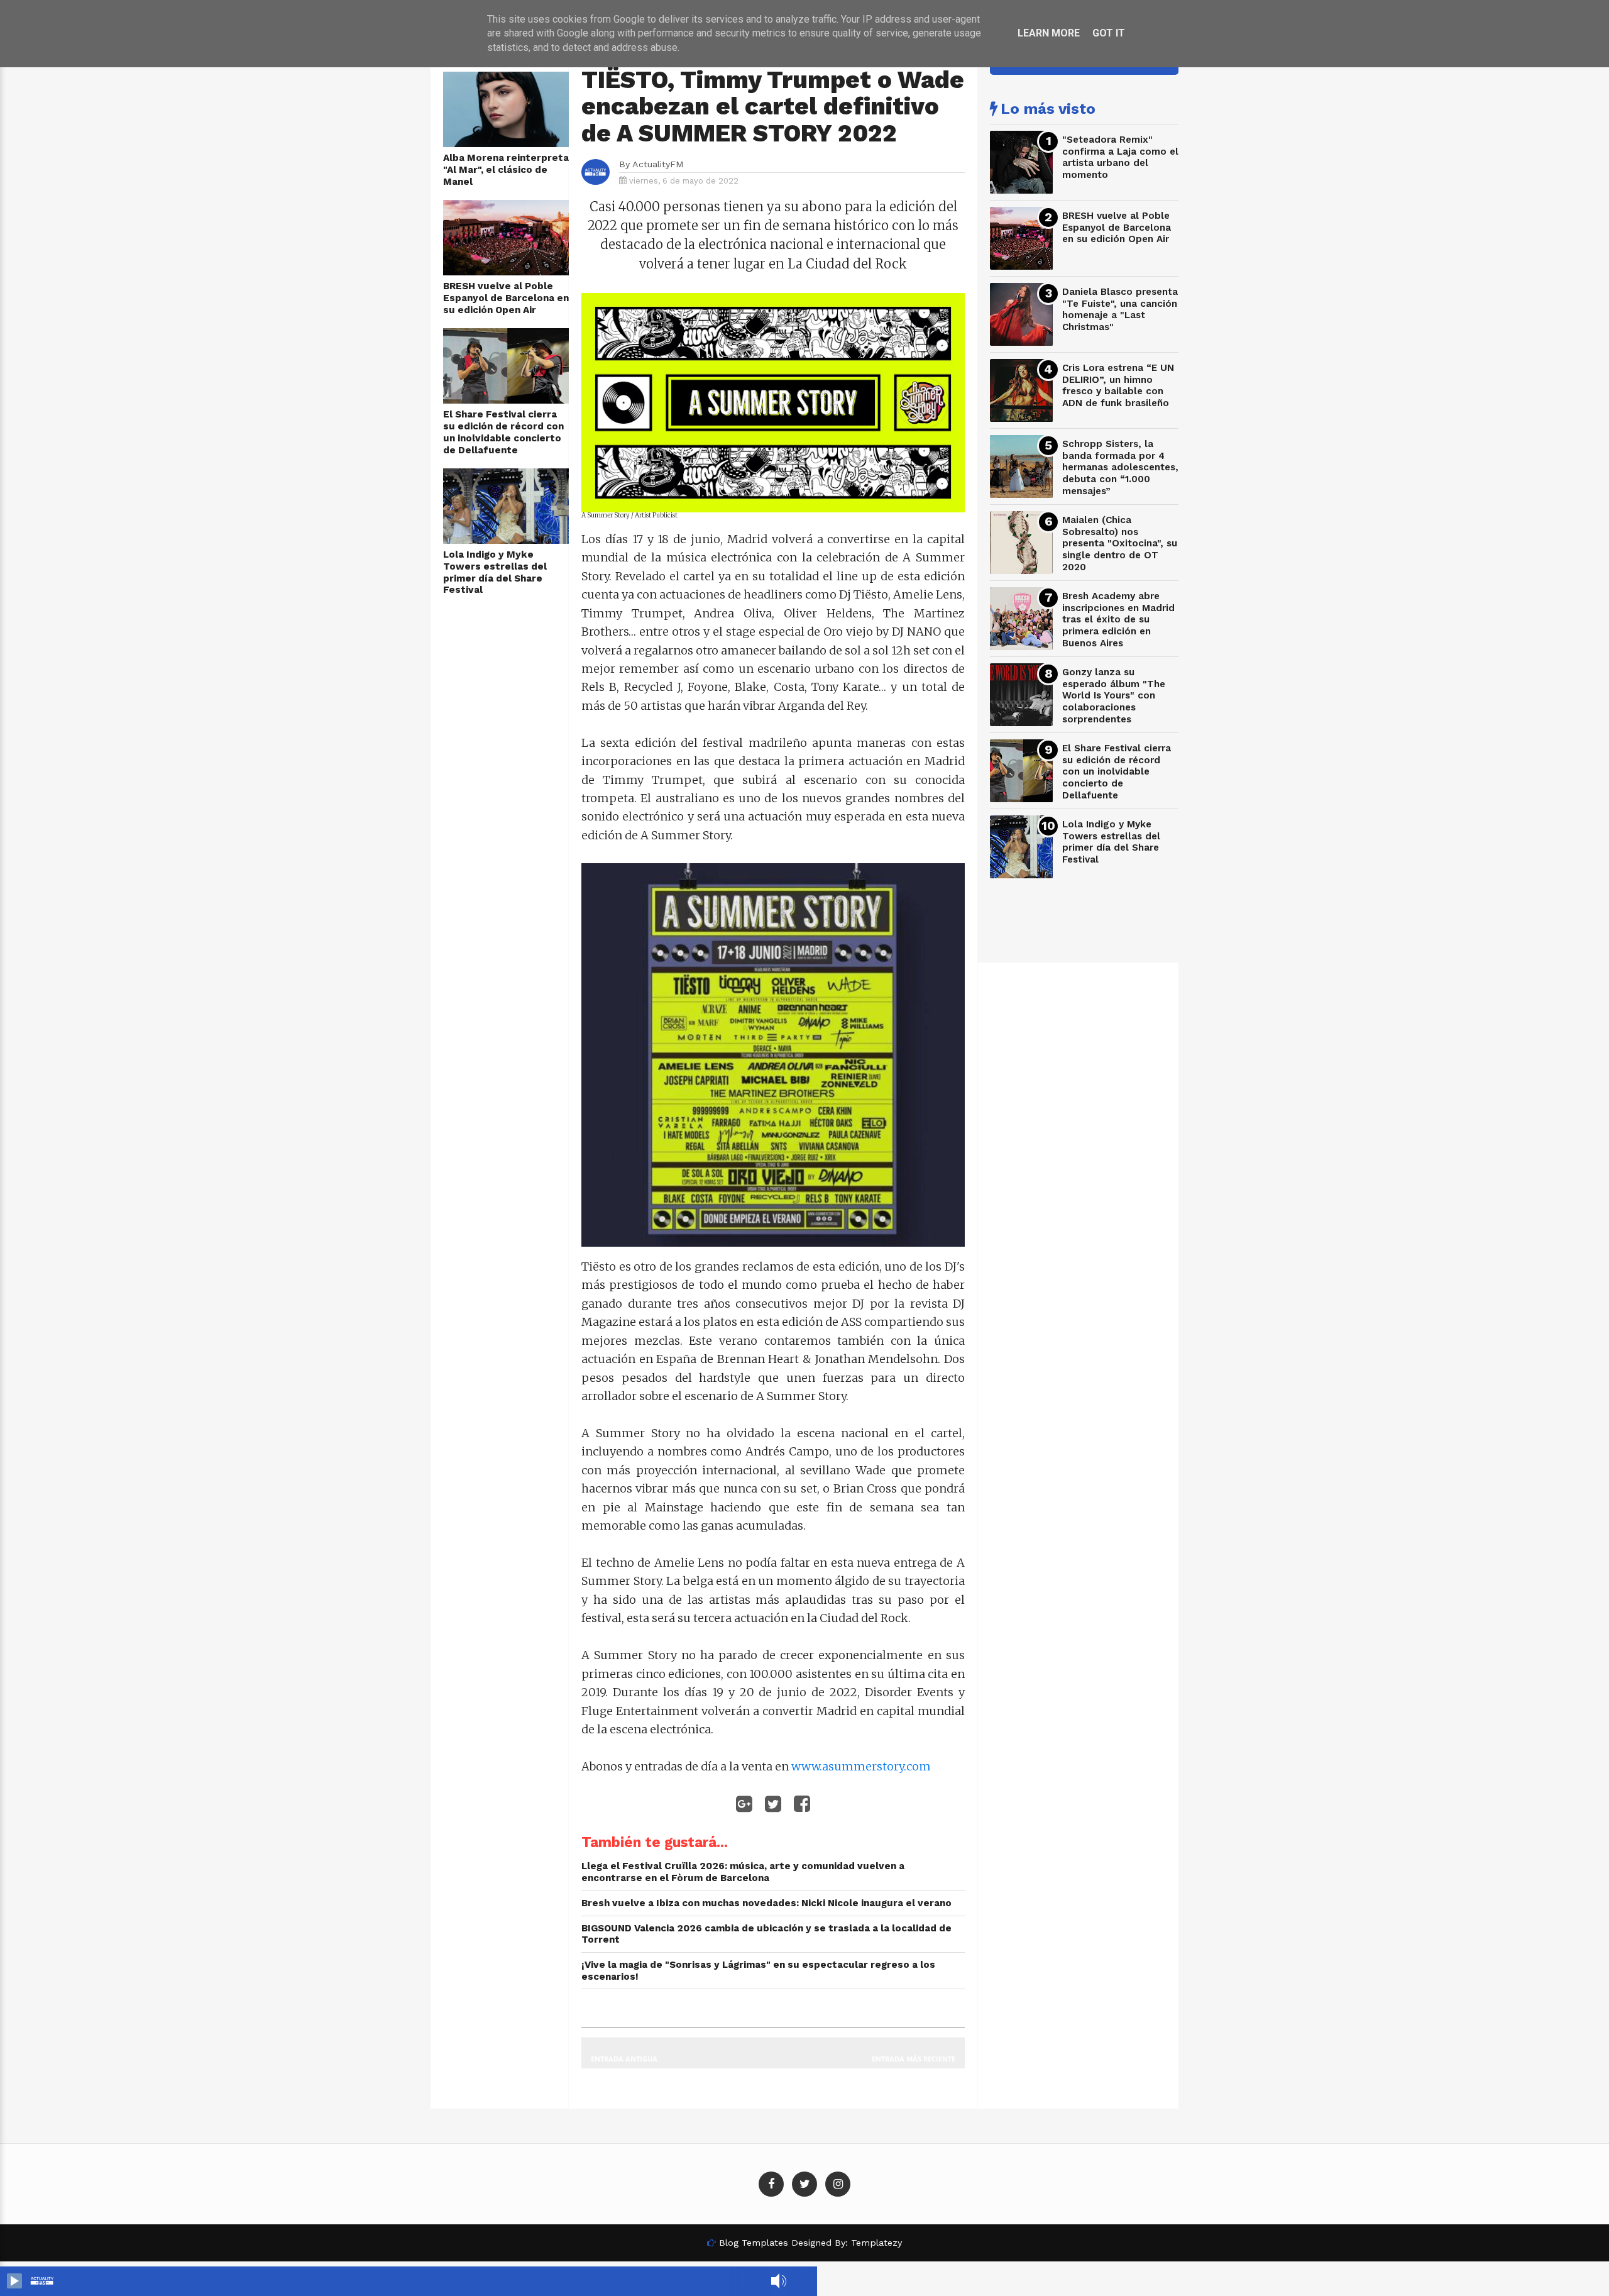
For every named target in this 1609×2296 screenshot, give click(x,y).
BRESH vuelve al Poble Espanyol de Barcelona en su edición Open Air (506, 298)
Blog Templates (754, 2243)
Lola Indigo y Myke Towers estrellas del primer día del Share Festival (495, 572)
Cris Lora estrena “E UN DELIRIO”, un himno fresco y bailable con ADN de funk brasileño (1118, 385)
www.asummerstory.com (861, 1766)
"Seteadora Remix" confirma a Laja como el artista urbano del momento (1120, 157)
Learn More (1049, 33)
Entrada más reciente (914, 2059)
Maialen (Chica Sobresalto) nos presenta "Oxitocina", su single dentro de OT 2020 (1120, 544)
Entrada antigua (624, 2059)
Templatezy (876, 2243)
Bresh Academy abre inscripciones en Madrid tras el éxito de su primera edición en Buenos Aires (1118, 620)
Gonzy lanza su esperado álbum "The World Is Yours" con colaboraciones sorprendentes (1114, 696)
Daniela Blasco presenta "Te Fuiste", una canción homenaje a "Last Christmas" (1120, 309)
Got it (1109, 33)
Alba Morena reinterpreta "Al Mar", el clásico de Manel (506, 169)
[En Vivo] (14, 2281)
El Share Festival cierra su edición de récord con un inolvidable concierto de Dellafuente (503, 432)
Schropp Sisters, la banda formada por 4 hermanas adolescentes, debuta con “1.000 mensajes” (1120, 467)
